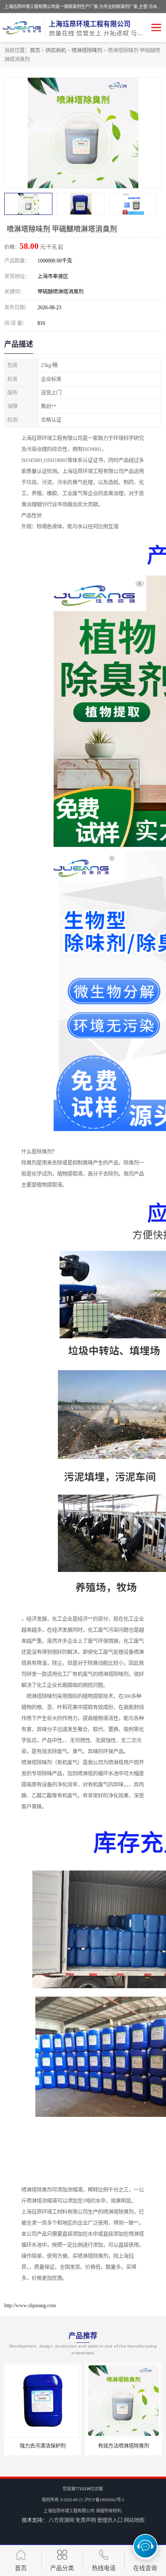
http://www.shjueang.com (30, 2305)
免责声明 (86, 2520)
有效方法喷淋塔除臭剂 (123, 2446)
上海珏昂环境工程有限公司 (69, 2511)
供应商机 (56, 51)
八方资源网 (61, 2520)
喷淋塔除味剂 (87, 51)
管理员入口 (110, 2520)
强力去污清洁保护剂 (43, 2446)
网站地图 (134, 2520)
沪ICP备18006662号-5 (104, 2500)
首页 (35, 51)
